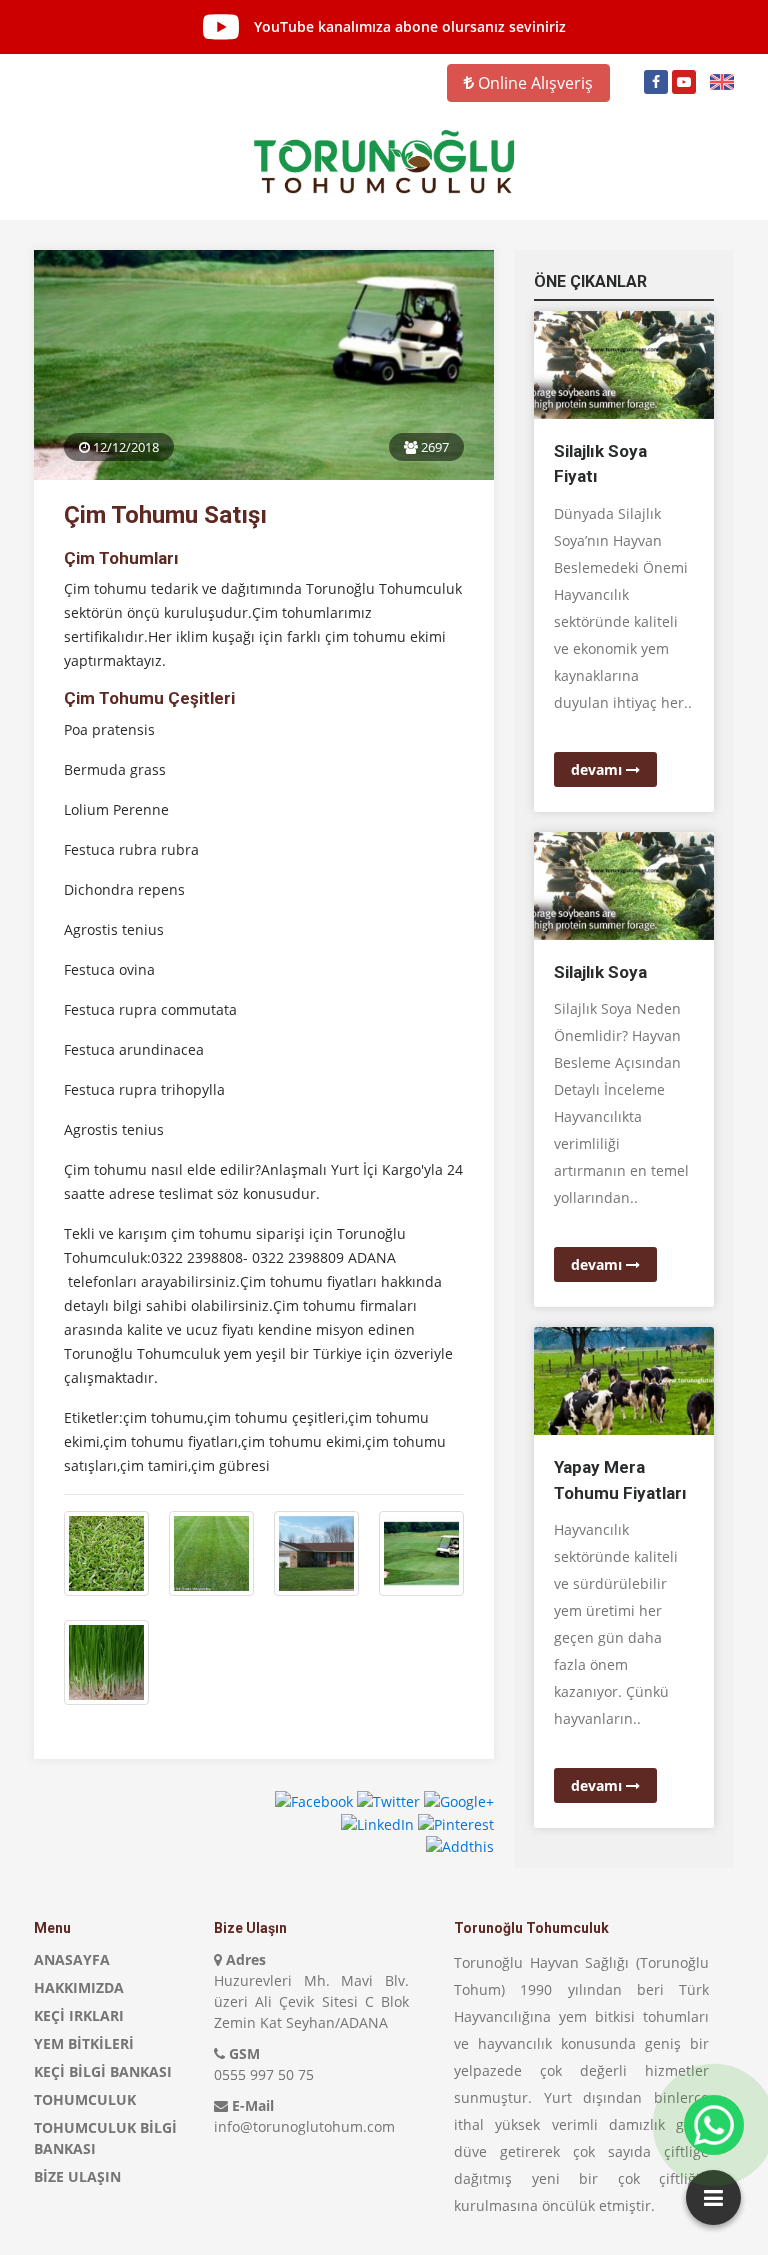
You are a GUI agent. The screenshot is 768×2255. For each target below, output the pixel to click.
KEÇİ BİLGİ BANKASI (103, 2071)
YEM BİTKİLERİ (84, 2043)
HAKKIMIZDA (79, 1987)
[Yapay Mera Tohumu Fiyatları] (624, 1379)
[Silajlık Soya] (624, 884)
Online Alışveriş (533, 83)
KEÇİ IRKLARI (79, 2015)
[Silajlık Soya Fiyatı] (624, 363)
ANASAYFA (72, 1959)
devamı (598, 769)
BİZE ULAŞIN (77, 2176)
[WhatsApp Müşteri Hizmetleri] (714, 2125)
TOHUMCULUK (85, 2099)
